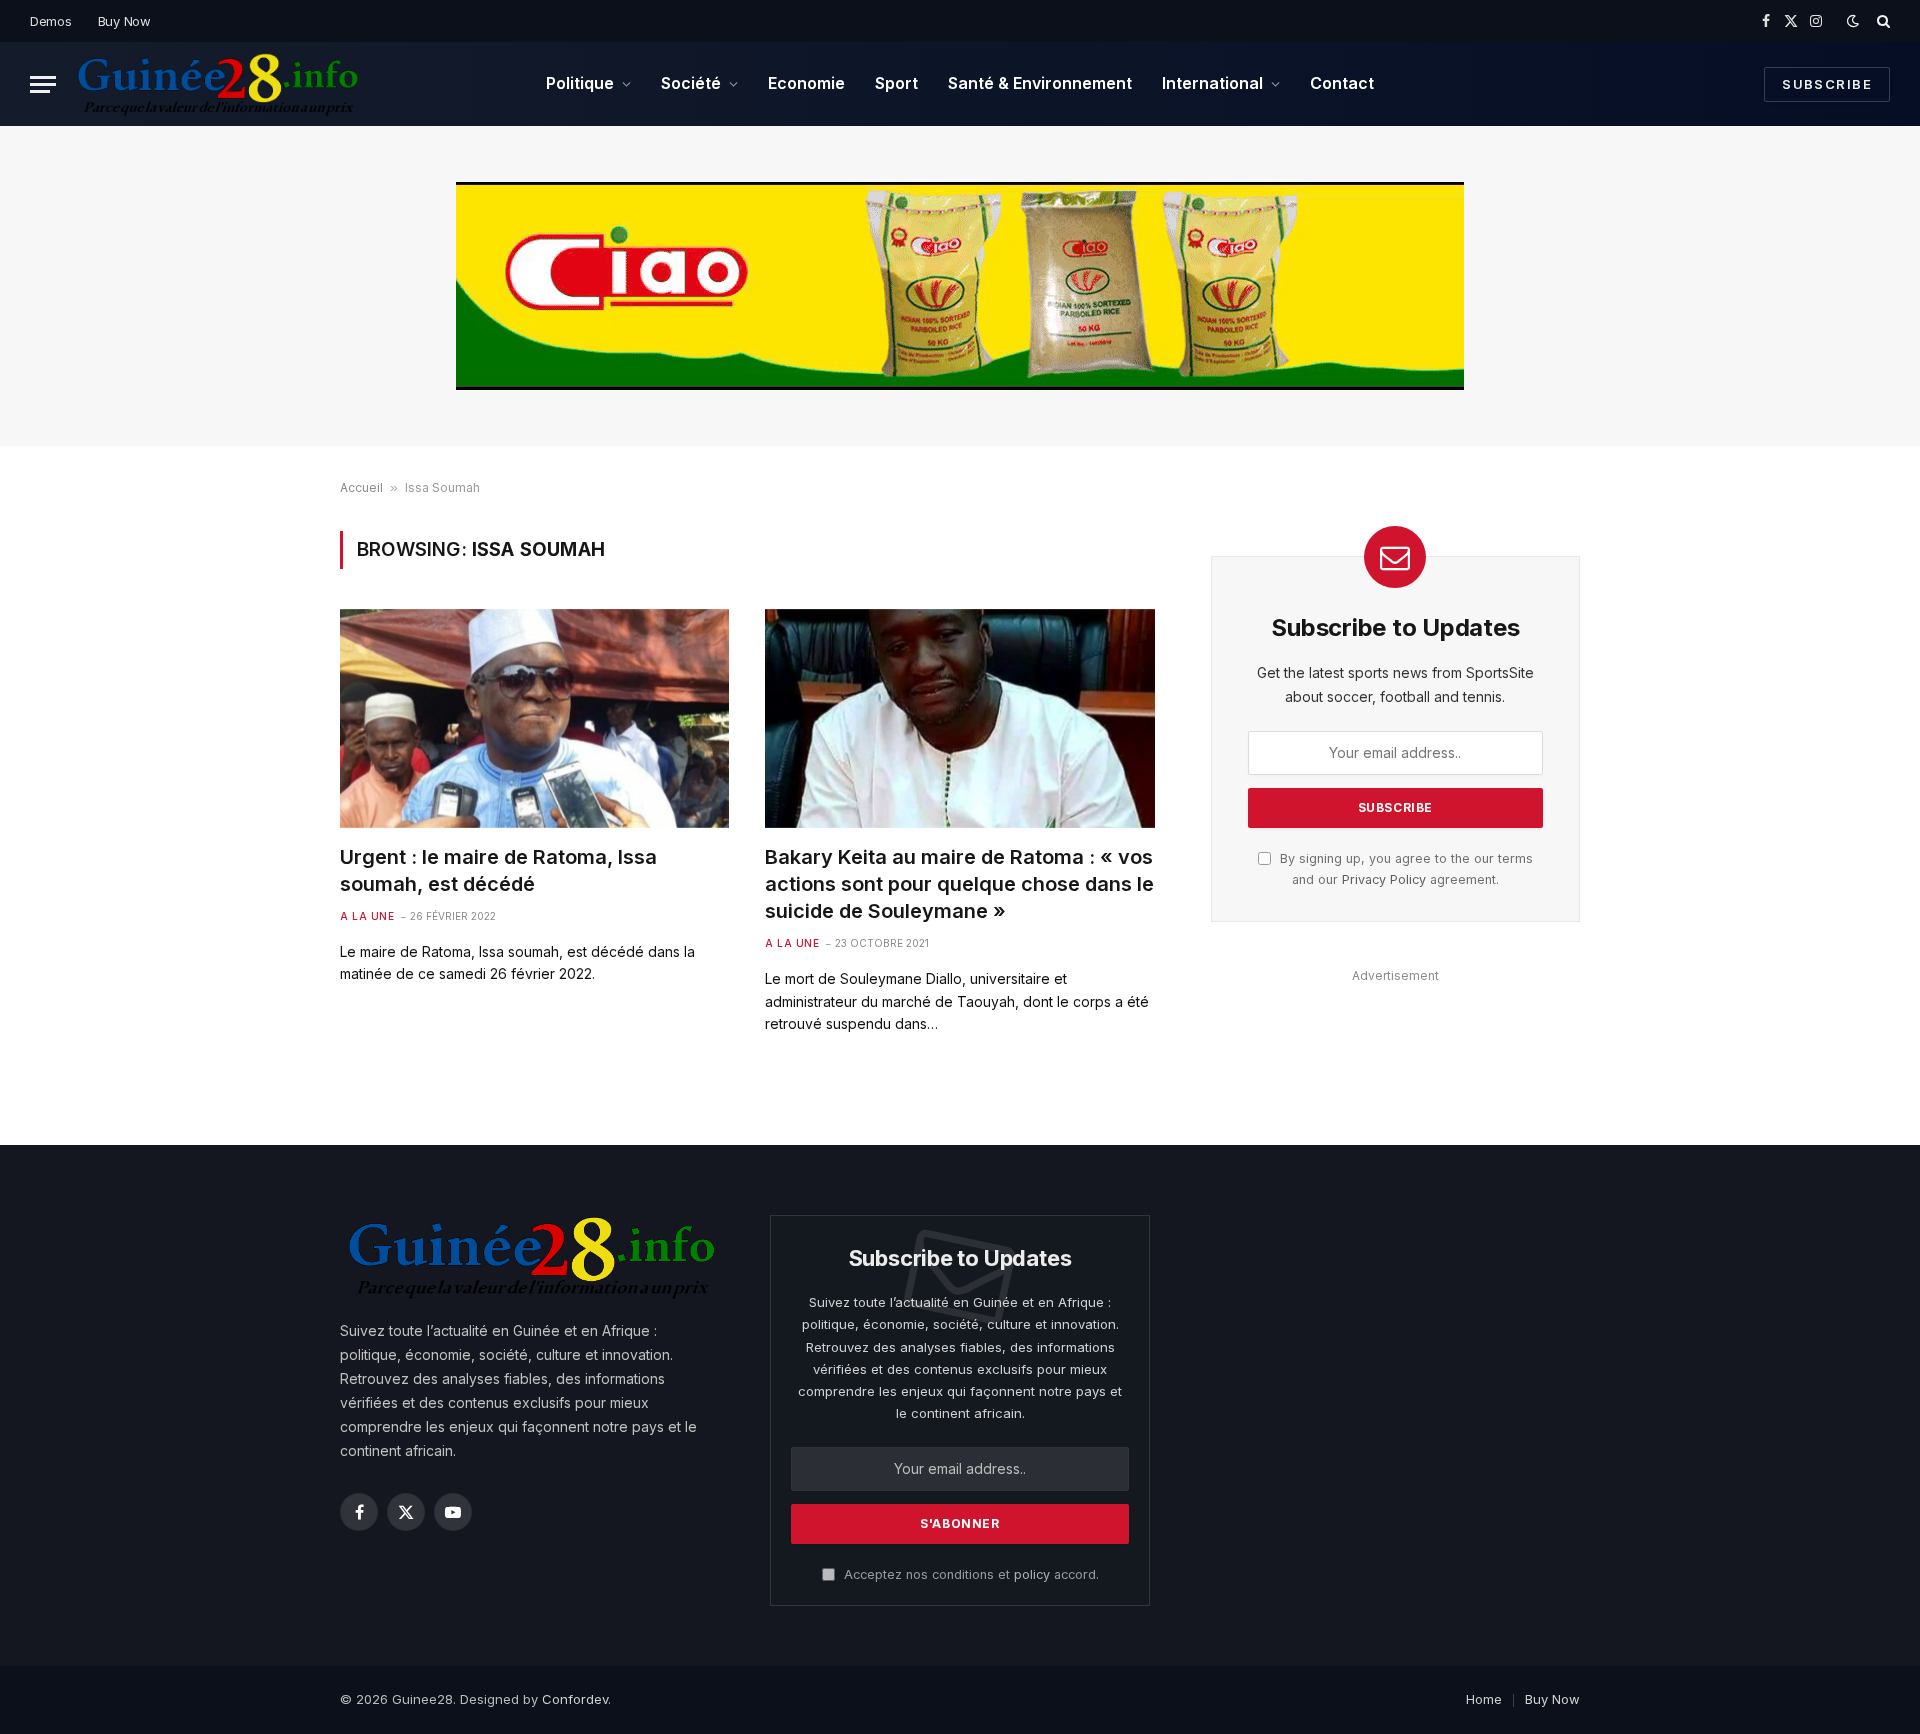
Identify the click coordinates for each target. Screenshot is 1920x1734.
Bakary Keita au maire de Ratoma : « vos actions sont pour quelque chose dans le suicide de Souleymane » (959, 884)
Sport (896, 83)
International (1212, 83)
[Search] (1881, 21)
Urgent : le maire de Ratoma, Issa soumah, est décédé (498, 870)
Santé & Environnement (1040, 83)
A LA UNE (367, 916)
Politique (580, 83)
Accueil (361, 487)
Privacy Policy (1384, 879)
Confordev (575, 1699)
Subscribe (1827, 84)
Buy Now (124, 21)
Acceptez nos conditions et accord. (969, 1574)
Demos (51, 21)
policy (1032, 1574)
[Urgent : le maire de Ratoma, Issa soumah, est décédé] (534, 718)
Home (1484, 1699)
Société (691, 83)
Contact (1342, 83)
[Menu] (43, 84)
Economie (806, 83)
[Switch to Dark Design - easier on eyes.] (1853, 21)
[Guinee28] (216, 84)
